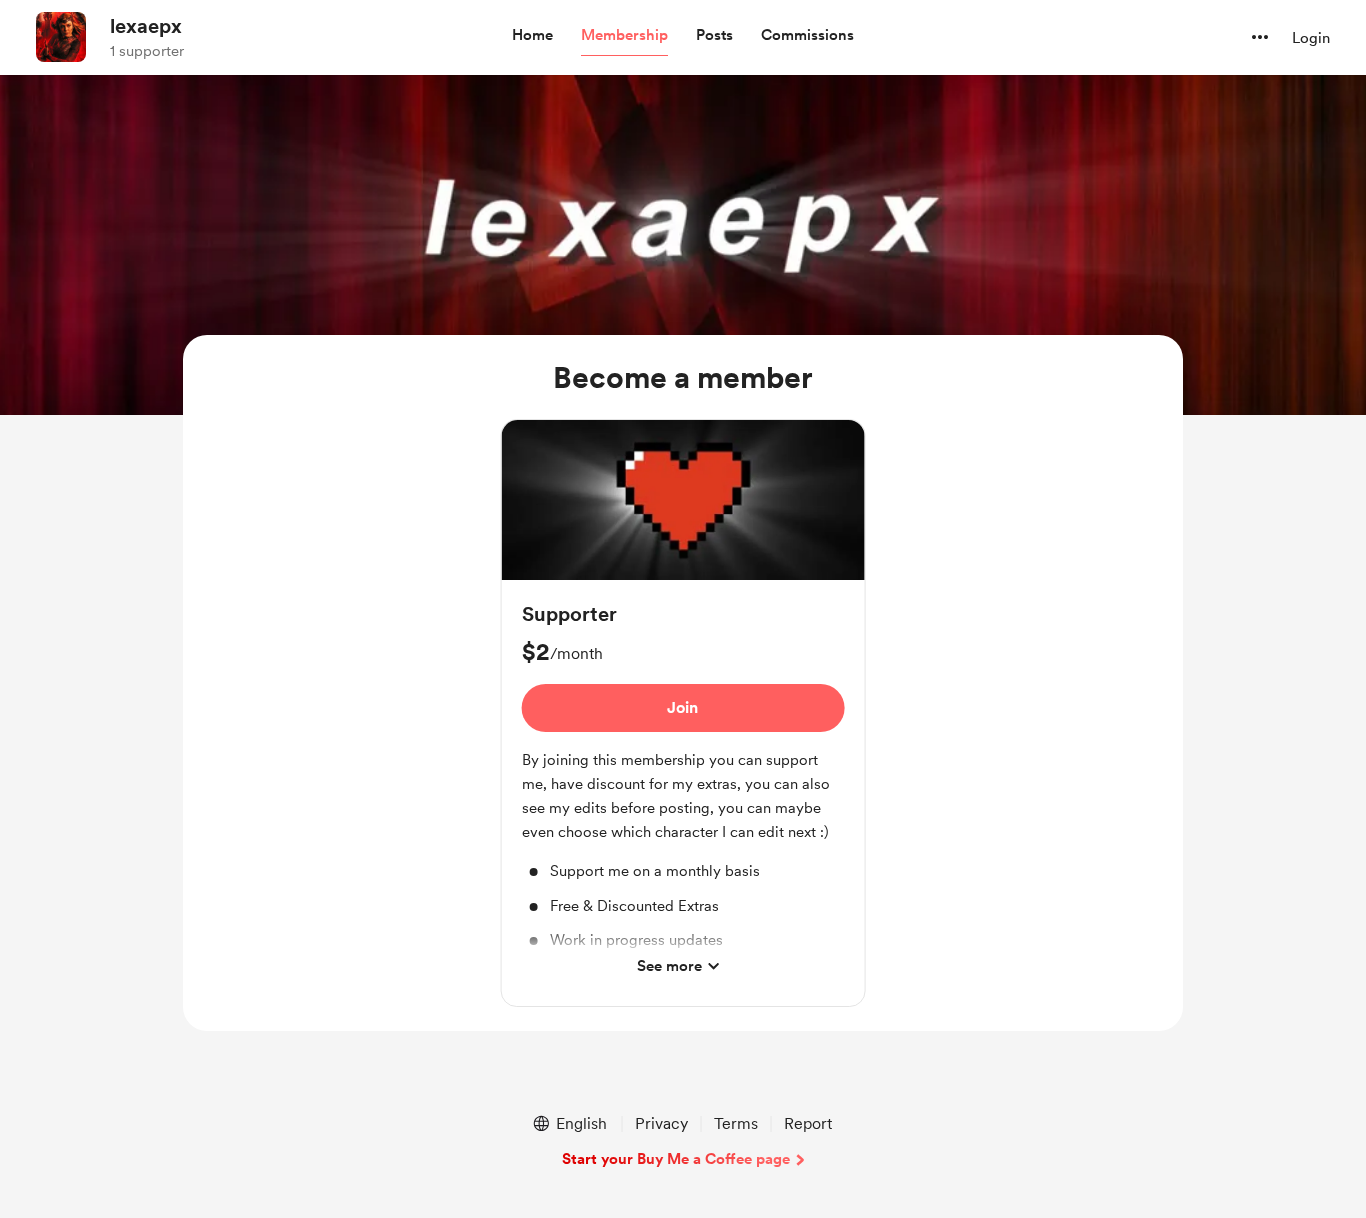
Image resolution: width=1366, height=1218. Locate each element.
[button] (532, 36)
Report (808, 1123)
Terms (736, 1123)
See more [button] (669, 966)
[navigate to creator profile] (61, 37)
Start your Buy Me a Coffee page (676, 1159)
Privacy (661, 1123)
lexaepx (146, 26)
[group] (683, 713)
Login (1311, 38)
